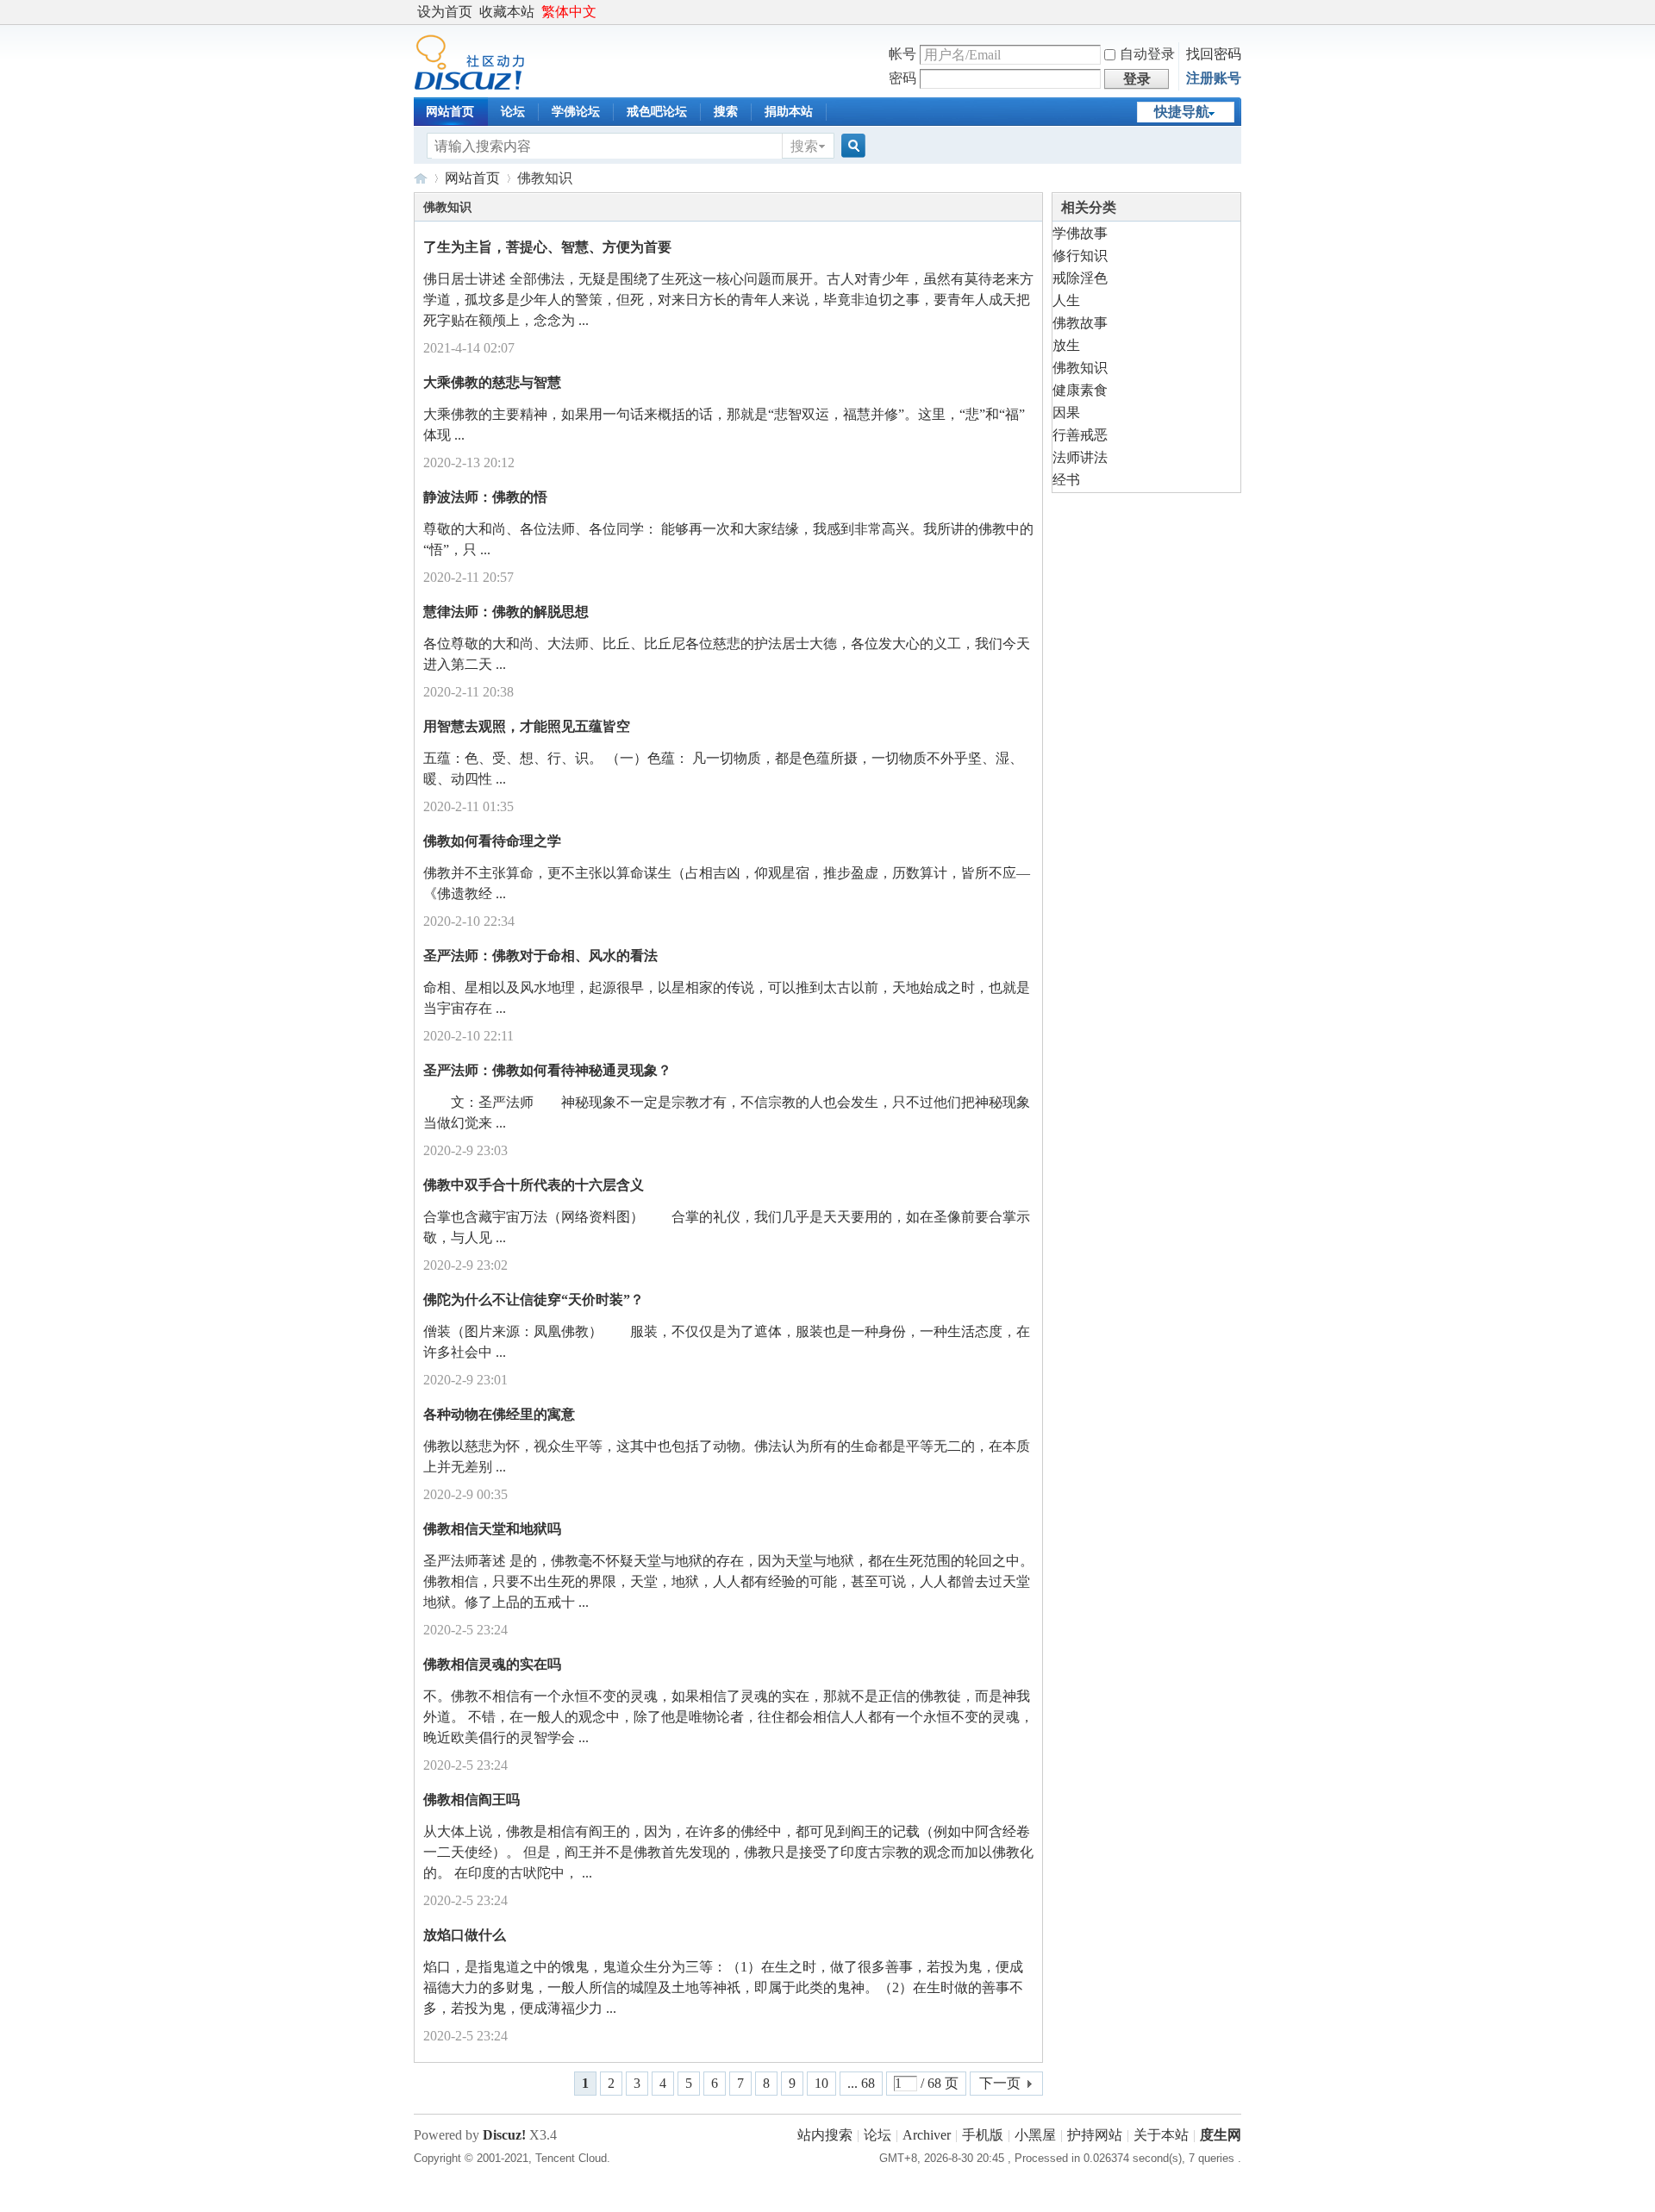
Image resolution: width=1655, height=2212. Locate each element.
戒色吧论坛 (657, 112)
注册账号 (1214, 78)
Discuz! (504, 2135)
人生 (1066, 300)
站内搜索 (825, 2135)
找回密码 (1214, 54)
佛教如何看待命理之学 (492, 841)
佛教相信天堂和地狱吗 (492, 1529)
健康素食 (1080, 390)
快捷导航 (1182, 112)
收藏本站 (507, 12)
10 (821, 2083)
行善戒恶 (1080, 435)
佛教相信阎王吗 (472, 1800)
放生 (1066, 345)
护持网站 (1095, 2135)
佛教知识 (1080, 368)
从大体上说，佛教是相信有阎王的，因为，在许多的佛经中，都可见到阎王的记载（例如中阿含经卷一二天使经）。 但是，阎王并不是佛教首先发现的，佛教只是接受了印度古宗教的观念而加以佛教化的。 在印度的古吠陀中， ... (728, 1852)
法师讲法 (1080, 457)
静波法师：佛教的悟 (485, 497)
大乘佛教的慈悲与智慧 (492, 382)
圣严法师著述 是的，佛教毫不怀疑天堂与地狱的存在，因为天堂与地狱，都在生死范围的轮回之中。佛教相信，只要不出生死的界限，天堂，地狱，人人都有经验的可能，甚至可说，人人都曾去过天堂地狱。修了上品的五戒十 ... (728, 1581)
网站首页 (450, 112)
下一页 (1000, 2083)
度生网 (421, 178)
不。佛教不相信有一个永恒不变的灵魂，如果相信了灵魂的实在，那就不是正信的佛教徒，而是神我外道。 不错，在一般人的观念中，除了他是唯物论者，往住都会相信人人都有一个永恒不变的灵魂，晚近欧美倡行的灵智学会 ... (728, 1717)
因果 (1066, 412)
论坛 (513, 112)
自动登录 (1147, 54)
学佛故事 (1080, 233)
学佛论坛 (576, 112)
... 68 (861, 2083)
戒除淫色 (1080, 278)
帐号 (902, 54)
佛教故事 (1080, 323)
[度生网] (469, 86)
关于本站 (1161, 2135)
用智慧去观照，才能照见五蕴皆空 (527, 726)
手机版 (983, 2135)
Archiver (927, 2135)
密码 (902, 78)
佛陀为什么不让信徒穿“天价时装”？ (534, 1300)
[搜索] (851, 146)
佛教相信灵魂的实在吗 (492, 1664)
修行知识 (1080, 256)
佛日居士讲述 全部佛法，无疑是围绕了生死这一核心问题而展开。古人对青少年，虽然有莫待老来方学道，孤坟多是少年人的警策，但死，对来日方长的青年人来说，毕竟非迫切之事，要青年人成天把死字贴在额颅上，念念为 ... (728, 300)
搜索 (726, 112)
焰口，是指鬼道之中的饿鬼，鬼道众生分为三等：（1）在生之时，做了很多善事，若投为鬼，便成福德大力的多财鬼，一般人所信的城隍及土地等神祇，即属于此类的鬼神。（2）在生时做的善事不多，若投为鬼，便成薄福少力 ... (723, 1987)
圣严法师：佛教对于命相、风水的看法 (540, 956)
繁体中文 (569, 12)
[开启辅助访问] (1237, 12)
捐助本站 (789, 112)
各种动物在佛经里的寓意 (499, 1414)
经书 (1066, 480)
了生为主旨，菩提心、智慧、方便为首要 (547, 247)
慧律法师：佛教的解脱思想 (506, 612)
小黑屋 (1035, 2135)
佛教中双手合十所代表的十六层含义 (534, 1185)
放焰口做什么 (465, 1935)
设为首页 (445, 12)
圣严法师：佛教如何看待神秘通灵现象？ (547, 1070)
